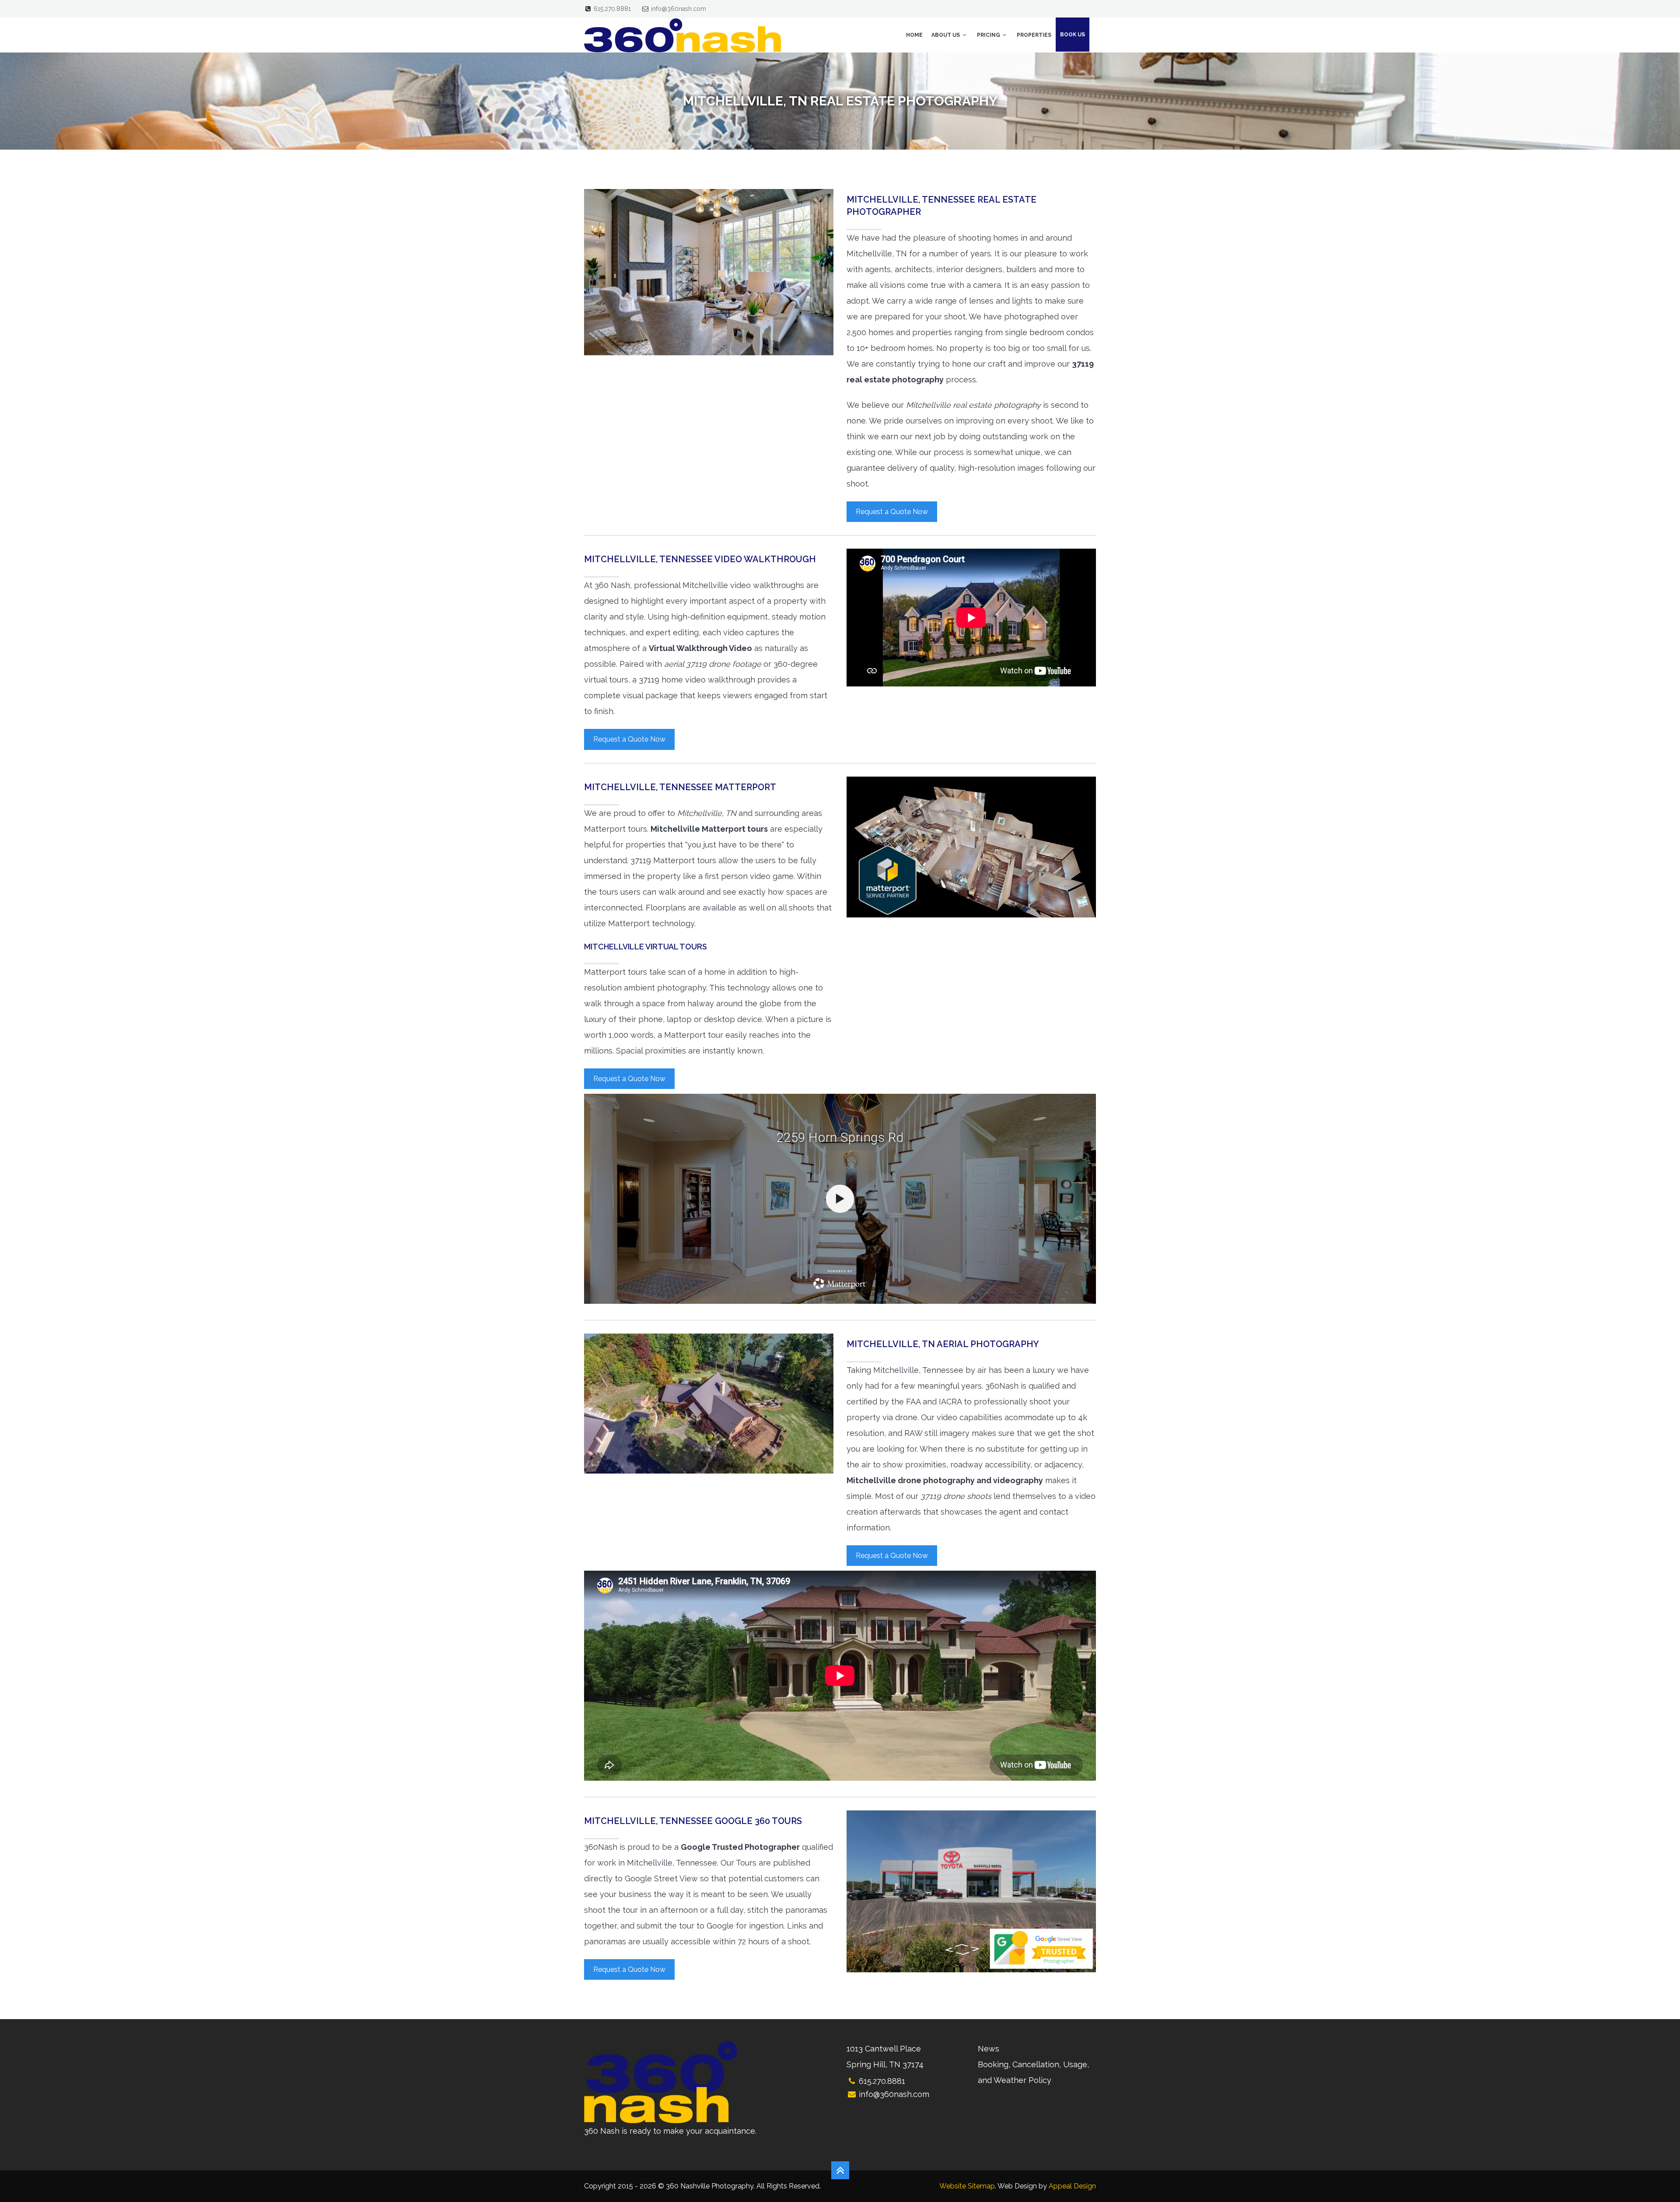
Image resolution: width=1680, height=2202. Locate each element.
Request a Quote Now (892, 512)
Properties (1034, 35)
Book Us (1073, 35)
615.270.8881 (612, 9)
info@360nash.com (679, 9)
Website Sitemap (967, 2186)
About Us (946, 35)
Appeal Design (1072, 2186)
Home (914, 35)
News (989, 2049)
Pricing (989, 35)
